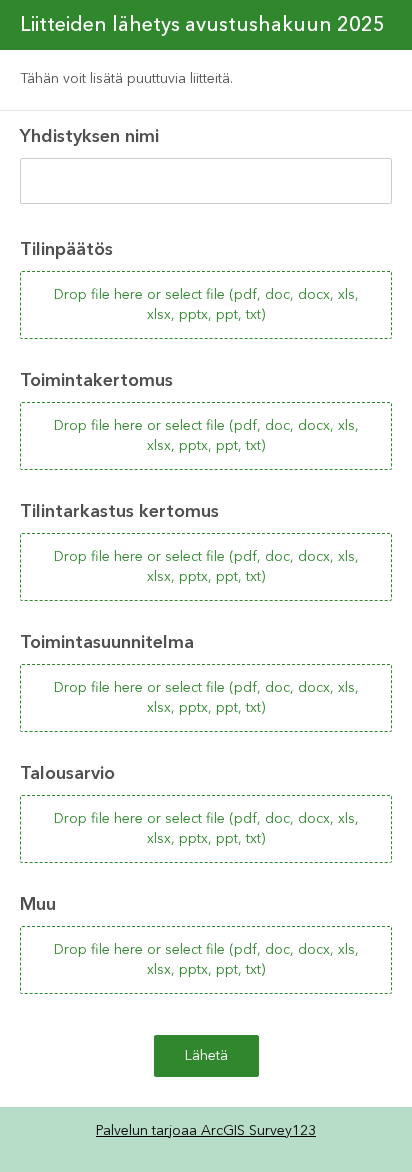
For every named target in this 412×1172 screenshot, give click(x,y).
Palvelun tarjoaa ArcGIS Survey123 (206, 1131)
